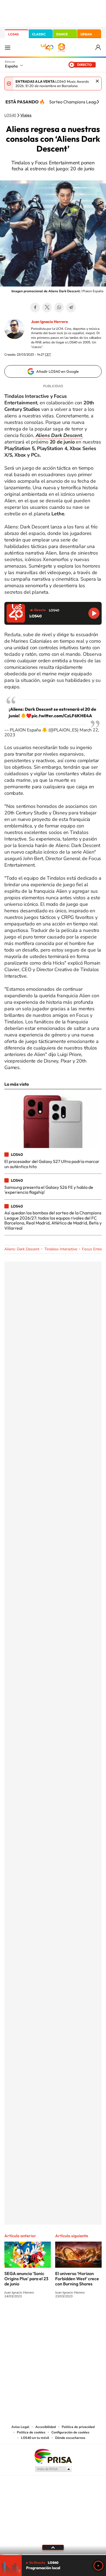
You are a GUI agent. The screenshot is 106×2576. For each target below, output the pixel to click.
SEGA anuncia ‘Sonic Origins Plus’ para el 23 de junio (26, 2279)
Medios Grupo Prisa (53, 2469)
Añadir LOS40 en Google (57, 371)
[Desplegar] (53, 2547)
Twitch (75, 2316)
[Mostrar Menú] (8, 47)
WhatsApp (59, 307)
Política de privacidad (78, 2427)
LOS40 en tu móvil (35, 2438)
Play (98, 2566)
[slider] (53, 2555)
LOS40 (13, 34)
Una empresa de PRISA (53, 2456)
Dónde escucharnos (70, 2438)
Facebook (35, 307)
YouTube (42, 2316)
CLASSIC (39, 34)
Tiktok (31, 2316)
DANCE (62, 34)
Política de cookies (31, 2432)
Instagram (20, 2316)
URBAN (86, 34)
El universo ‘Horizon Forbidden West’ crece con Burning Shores (77, 2279)
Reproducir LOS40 (94, 613)
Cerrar (97, 81)
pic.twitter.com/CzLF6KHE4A (62, 716)
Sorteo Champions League (75, 102)
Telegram (71, 307)
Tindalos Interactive (61, 1249)
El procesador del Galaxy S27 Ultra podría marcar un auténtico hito (52, 1164)
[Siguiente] (98, 102)
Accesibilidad (46, 2427)
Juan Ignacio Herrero (49, 322)
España (11, 66)
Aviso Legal (20, 2427)
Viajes (26, 115)
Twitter (47, 307)
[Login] (99, 47)
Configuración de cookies (70, 2432)
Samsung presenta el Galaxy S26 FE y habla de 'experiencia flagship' (49, 1190)
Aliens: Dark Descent (22, 1249)
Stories (86, 2316)
